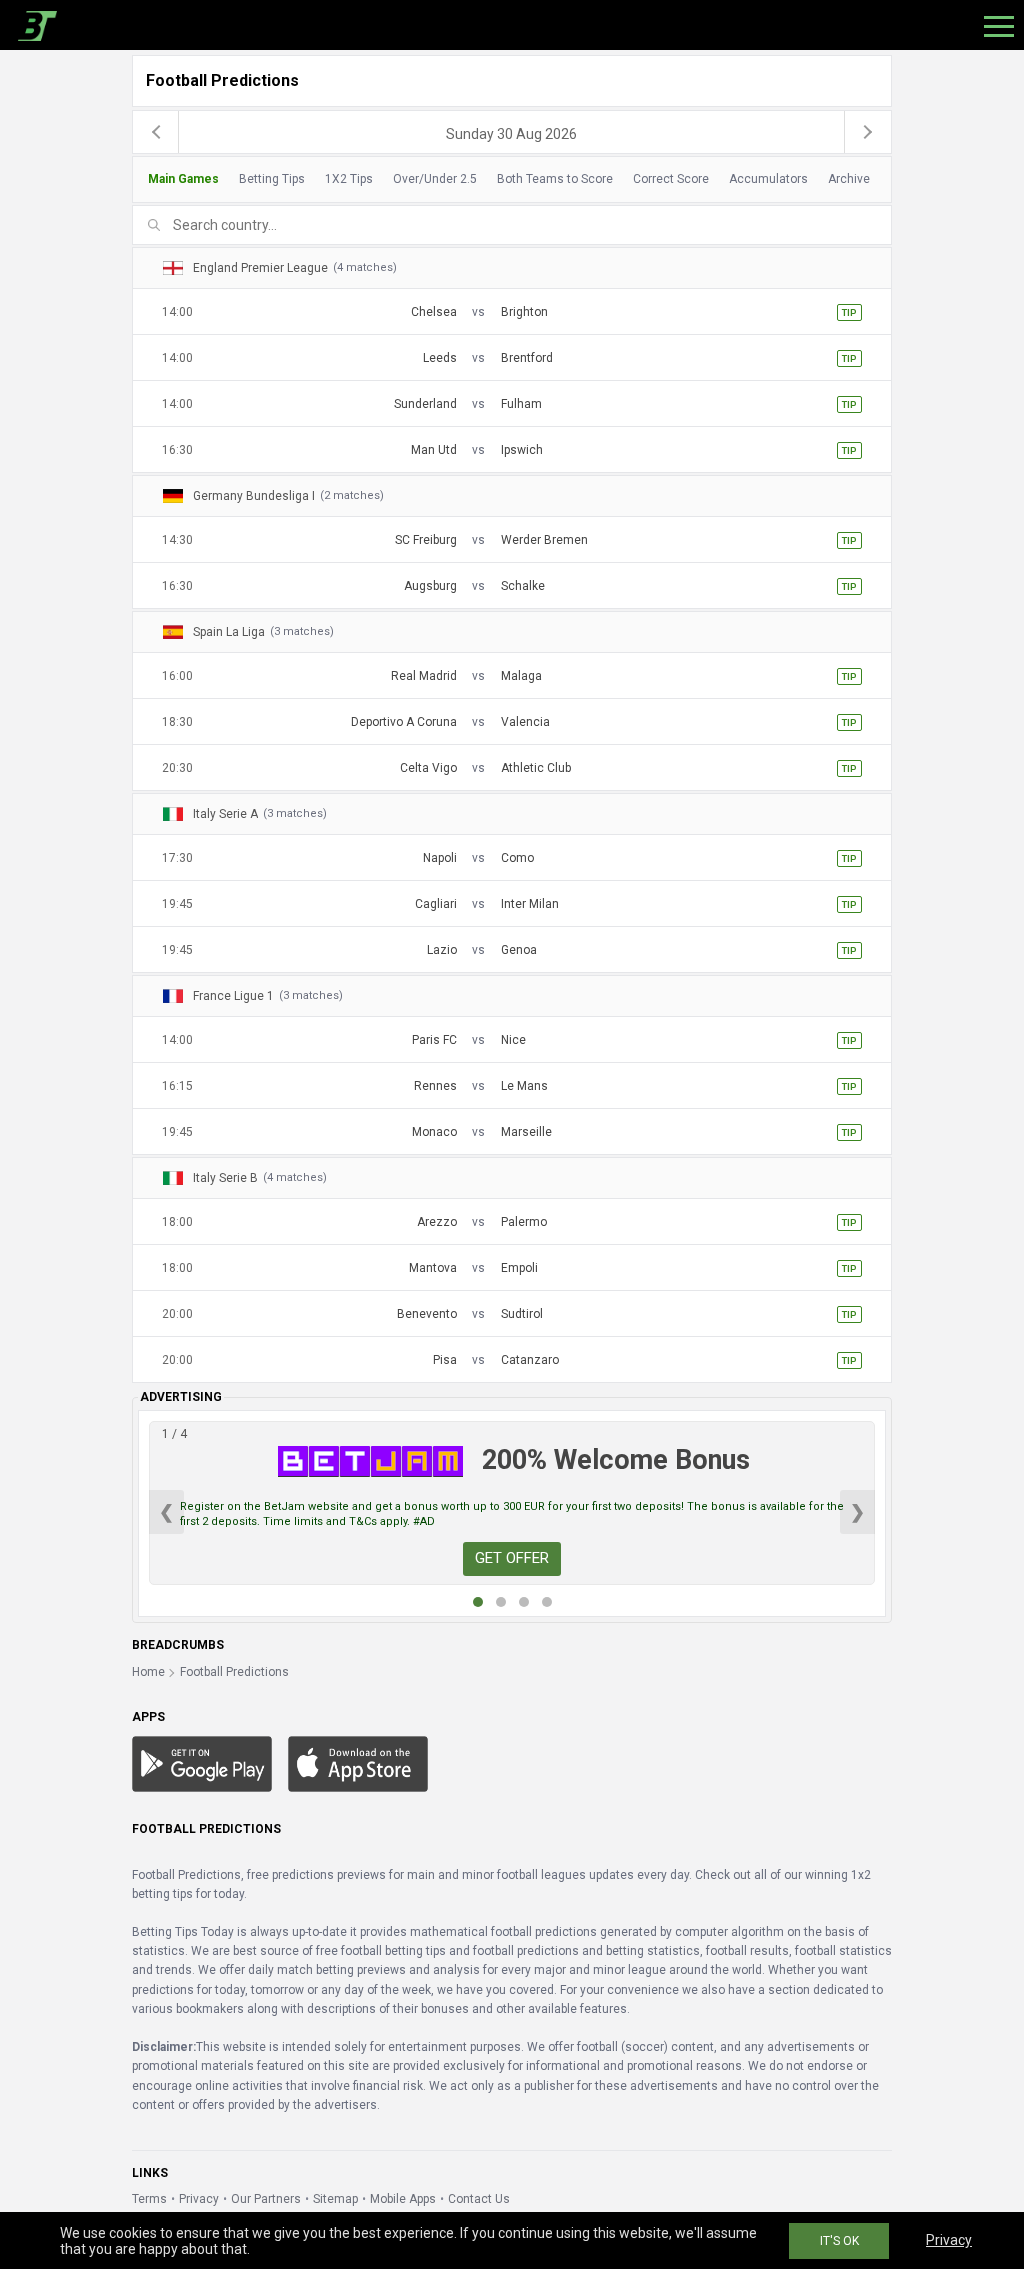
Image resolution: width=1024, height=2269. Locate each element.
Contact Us (479, 2199)
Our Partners (266, 2199)
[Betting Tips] (202, 1763)
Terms (149, 2199)
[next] (868, 132)
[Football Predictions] (33, 25)
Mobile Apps (403, 2199)
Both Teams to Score (555, 179)
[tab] (506, 179)
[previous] (156, 132)
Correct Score (671, 179)
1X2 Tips (349, 179)
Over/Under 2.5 (435, 179)
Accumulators (768, 179)
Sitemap (335, 2199)
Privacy (199, 2199)
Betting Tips (272, 179)
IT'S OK (839, 2241)
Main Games (183, 179)
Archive (849, 179)
